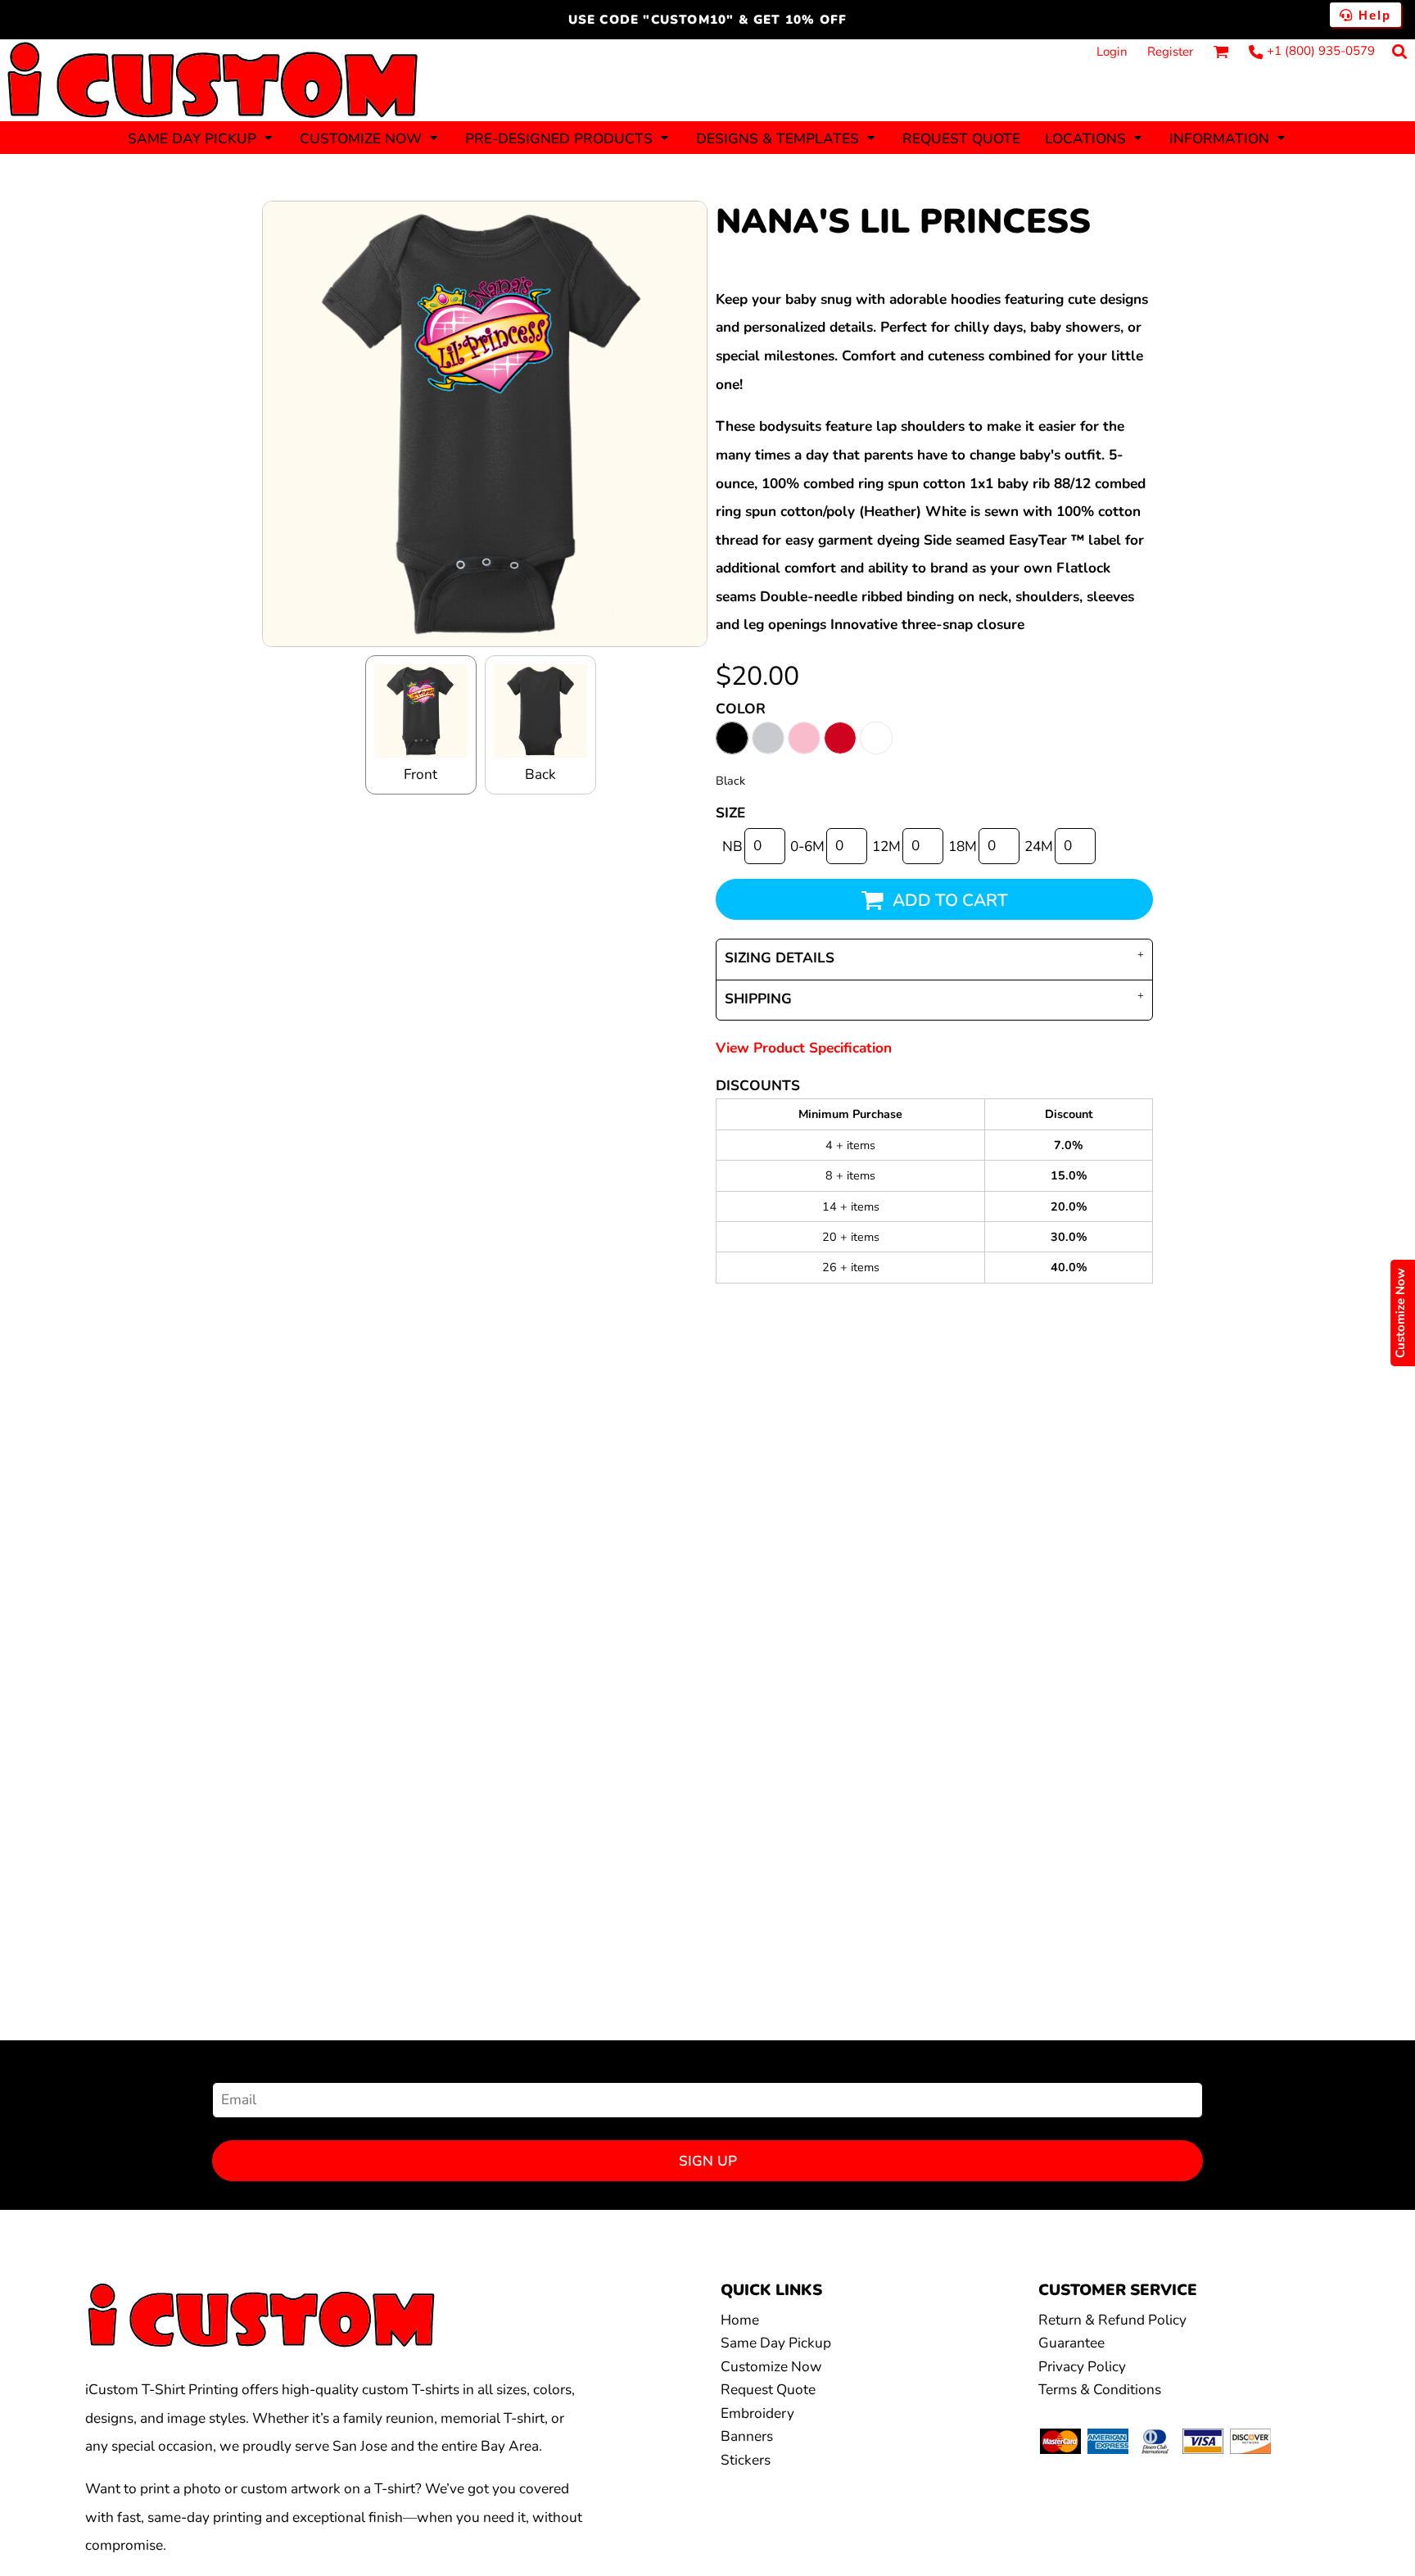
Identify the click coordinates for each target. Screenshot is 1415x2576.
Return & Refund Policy (1112, 2320)
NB (732, 847)
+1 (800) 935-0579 (1321, 51)
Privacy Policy (1082, 2367)
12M (886, 847)
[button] (201, 138)
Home (740, 2320)
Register (1170, 52)
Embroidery (757, 2413)
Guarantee (1071, 2343)
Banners (747, 2436)
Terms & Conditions (1100, 2390)
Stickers (746, 2460)
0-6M (807, 847)
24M (1039, 847)
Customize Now (771, 2367)
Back (540, 774)
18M (963, 847)
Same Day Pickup (776, 2343)
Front (420, 774)
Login (1112, 52)
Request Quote (768, 2390)
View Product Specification (804, 1048)
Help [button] (1372, 15)
